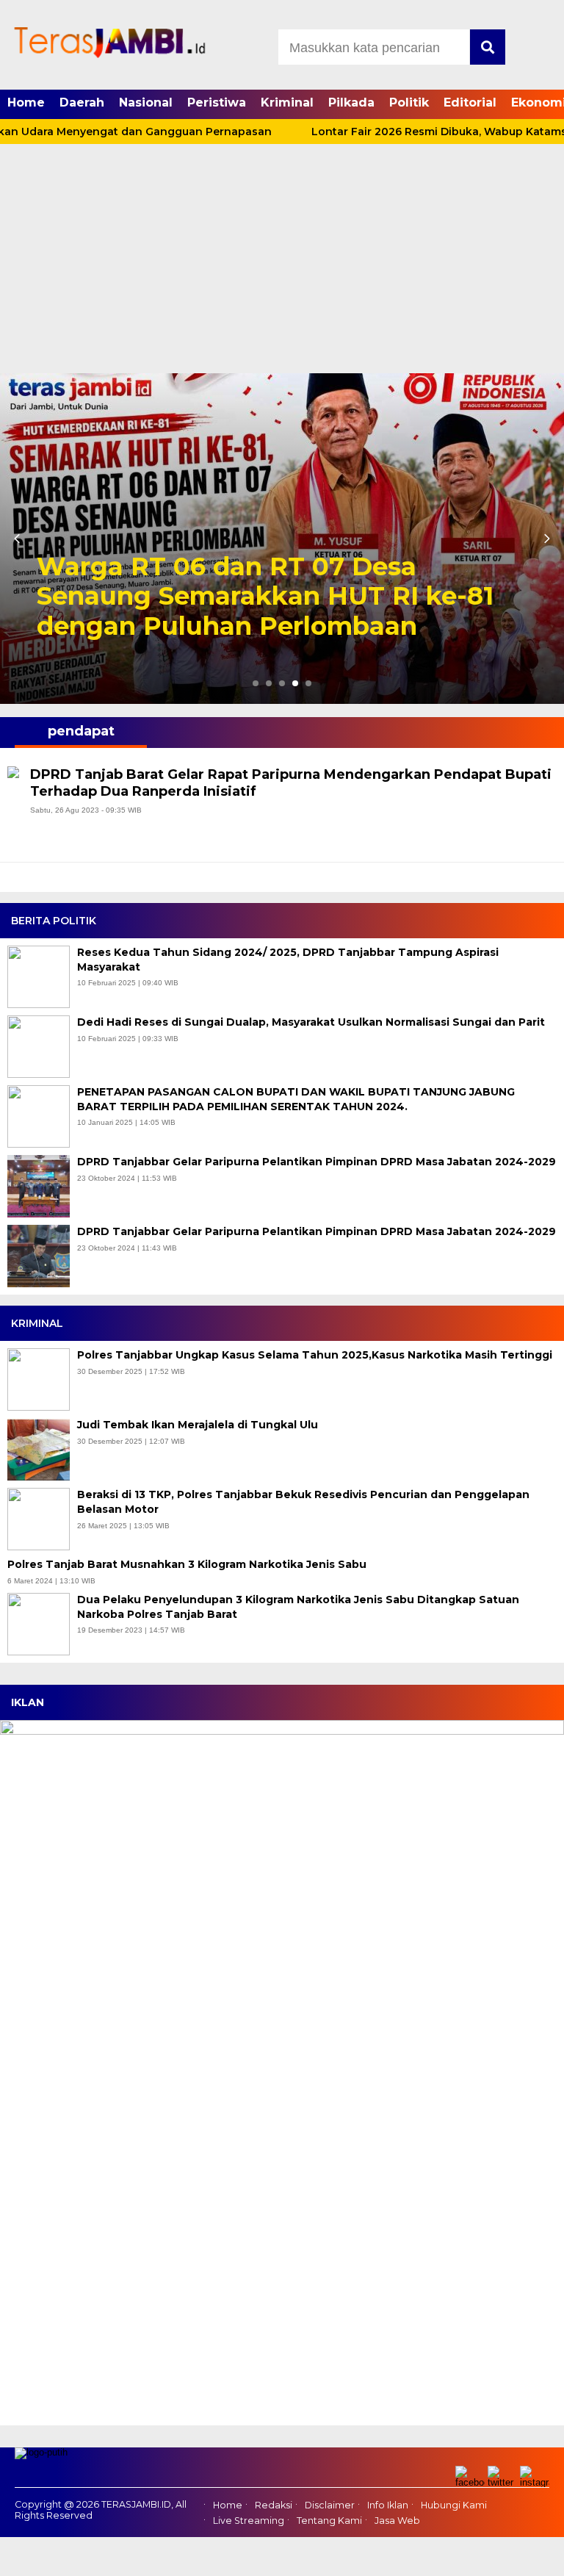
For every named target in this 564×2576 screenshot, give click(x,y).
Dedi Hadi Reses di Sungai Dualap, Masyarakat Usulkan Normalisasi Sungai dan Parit (311, 1022)
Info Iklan (388, 2505)
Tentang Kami (329, 2521)
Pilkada (351, 102)
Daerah (82, 102)
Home (26, 102)
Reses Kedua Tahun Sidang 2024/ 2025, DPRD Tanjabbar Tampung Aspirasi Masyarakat (288, 960)
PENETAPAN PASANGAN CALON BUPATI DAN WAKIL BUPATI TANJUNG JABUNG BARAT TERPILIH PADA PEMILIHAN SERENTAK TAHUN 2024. (296, 1099)
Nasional (146, 102)
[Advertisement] (282, 263)
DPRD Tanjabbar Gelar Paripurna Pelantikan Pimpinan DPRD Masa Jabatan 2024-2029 (317, 1162)
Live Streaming (249, 2521)
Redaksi (274, 2505)
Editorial (470, 102)
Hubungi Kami (454, 2505)
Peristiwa (217, 102)
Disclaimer (330, 2505)
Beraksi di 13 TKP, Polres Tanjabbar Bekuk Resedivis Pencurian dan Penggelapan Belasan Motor (303, 1502)
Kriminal (287, 102)
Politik (409, 102)
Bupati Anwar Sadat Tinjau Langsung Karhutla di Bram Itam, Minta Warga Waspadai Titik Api (281, 597)
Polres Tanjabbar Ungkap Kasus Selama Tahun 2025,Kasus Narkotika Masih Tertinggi (316, 1355)
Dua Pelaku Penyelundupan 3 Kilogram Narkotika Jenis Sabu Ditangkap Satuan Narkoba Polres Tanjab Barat (298, 1607)
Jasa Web (397, 2521)
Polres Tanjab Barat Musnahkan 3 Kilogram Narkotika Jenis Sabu (188, 1564)
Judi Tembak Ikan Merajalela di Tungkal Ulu (199, 1425)
